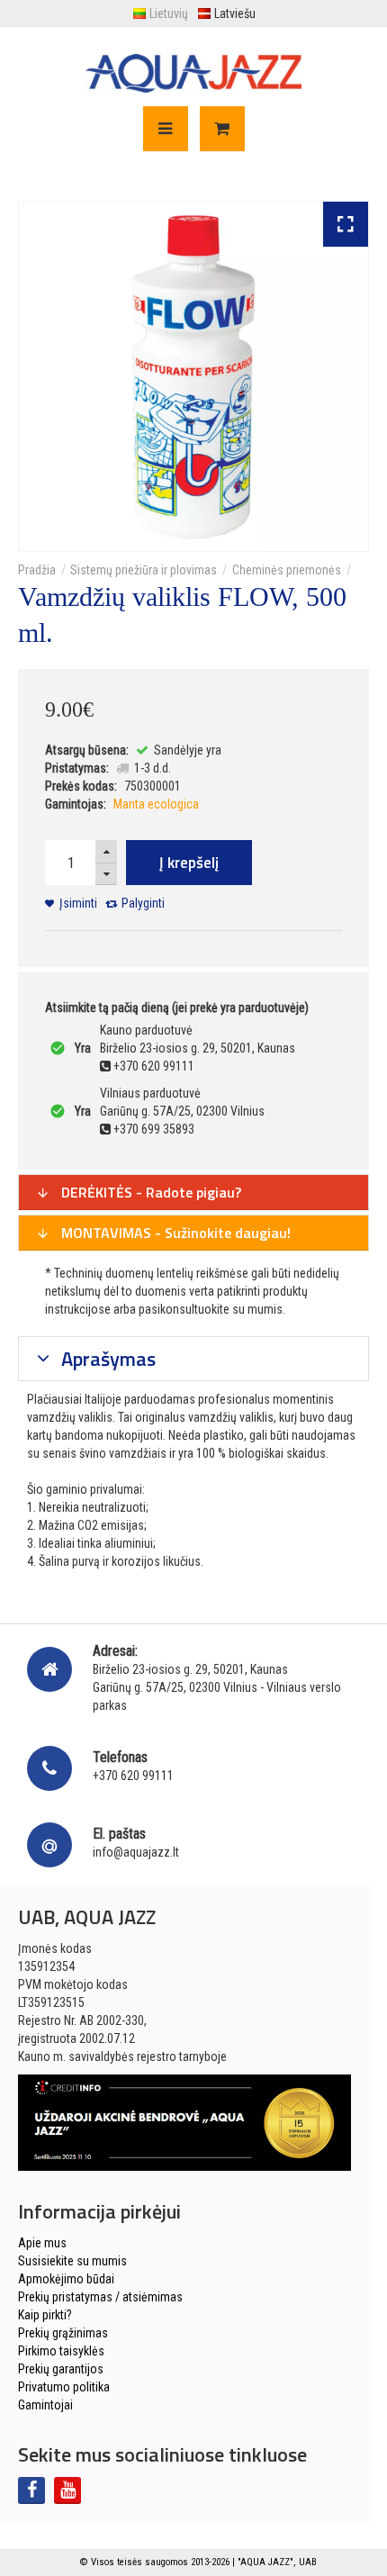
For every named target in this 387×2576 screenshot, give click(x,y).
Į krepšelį (189, 863)
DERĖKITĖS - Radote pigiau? (149, 1192)
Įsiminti (78, 903)
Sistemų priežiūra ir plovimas (144, 570)
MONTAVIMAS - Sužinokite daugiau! (174, 1233)
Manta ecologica (156, 804)
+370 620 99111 (133, 1776)
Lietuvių (169, 14)
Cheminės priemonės (287, 570)
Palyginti (143, 903)
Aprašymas (106, 1359)
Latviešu (235, 14)
